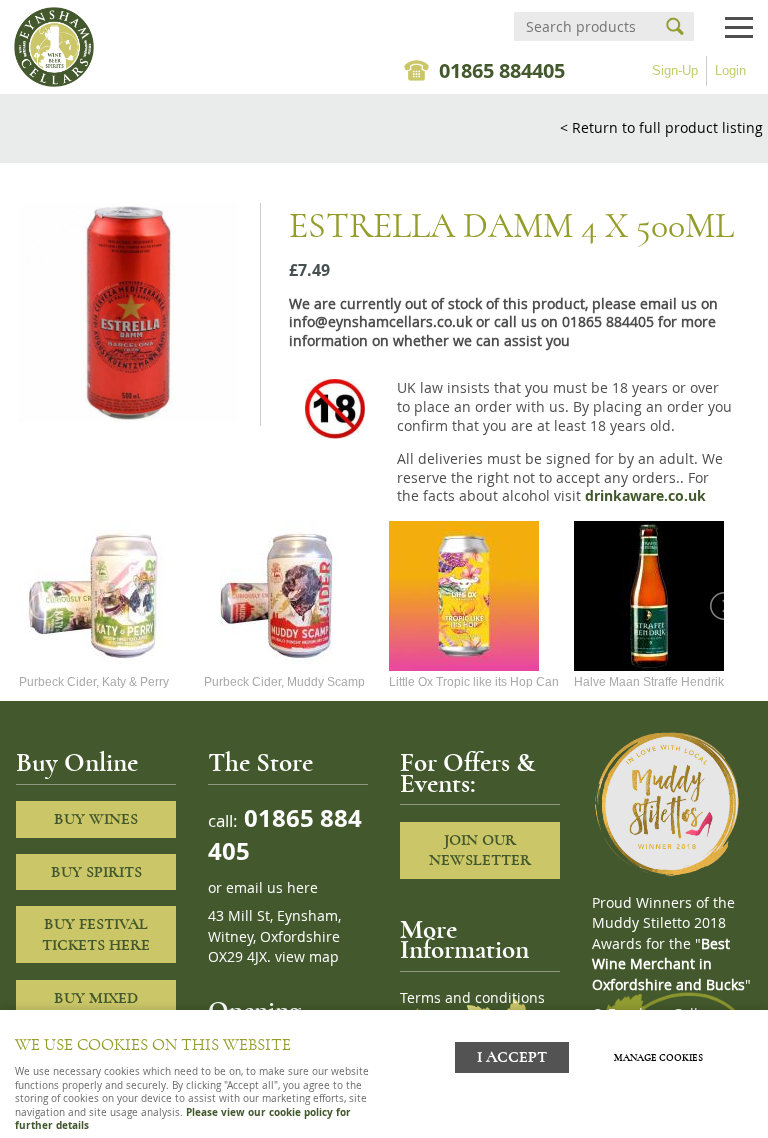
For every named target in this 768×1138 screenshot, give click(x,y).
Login (730, 70)
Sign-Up (675, 70)
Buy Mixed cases (96, 1008)
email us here (272, 888)
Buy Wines (96, 819)
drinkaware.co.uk (645, 496)
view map (307, 957)
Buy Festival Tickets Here (96, 934)
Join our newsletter (480, 850)
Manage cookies (658, 1058)
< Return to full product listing (661, 127)
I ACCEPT (512, 1057)
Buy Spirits (96, 872)
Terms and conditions (472, 998)
